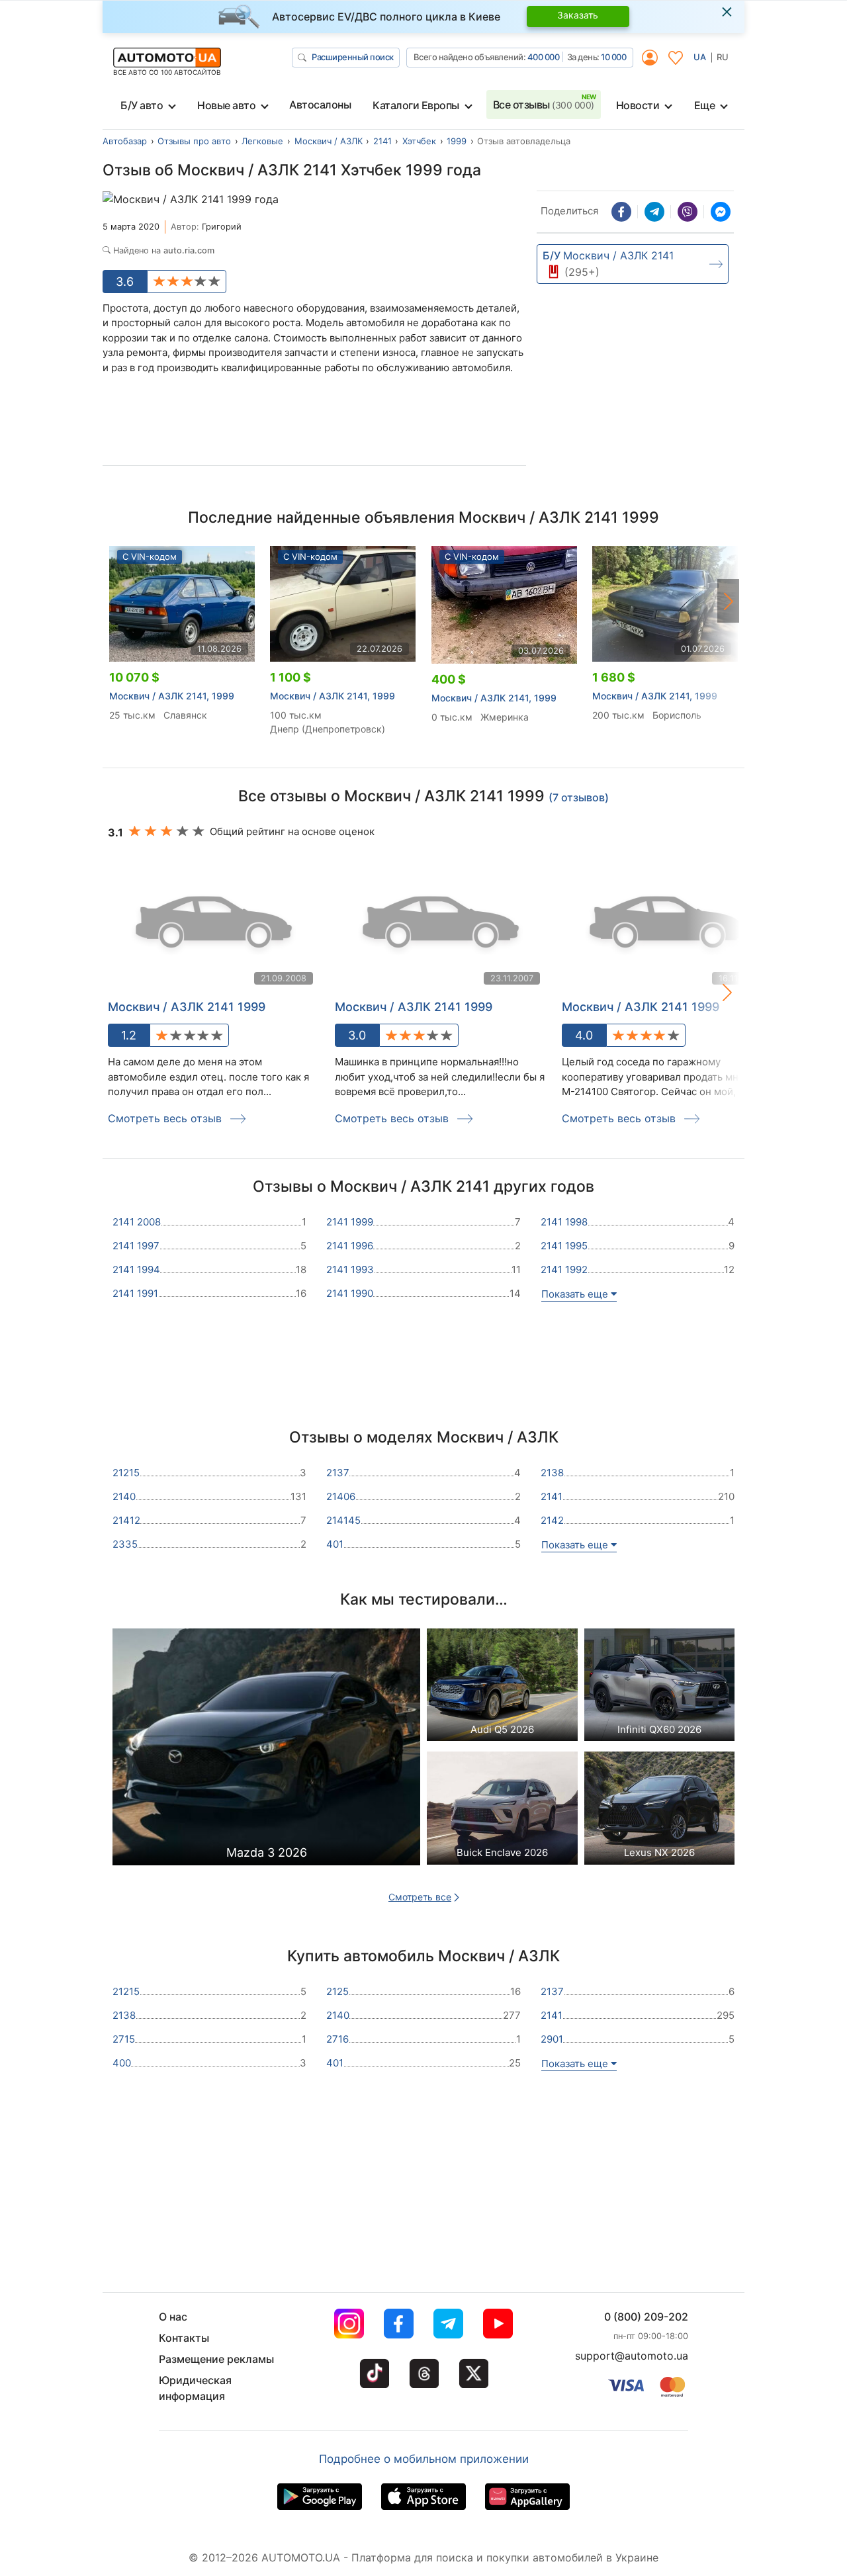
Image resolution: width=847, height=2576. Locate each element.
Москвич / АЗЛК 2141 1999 (187, 1007)
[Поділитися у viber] (688, 212)
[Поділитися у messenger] (721, 212)
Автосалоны (320, 105)
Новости (638, 105)
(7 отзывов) (579, 797)
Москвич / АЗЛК (329, 141)
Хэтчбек (419, 141)
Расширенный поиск (353, 57)
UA (700, 57)
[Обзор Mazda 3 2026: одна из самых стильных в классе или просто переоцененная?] (266, 1751)
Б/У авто (142, 105)
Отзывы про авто (194, 141)
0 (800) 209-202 (646, 2317)
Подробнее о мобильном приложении (424, 2459)
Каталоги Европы (416, 105)
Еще (705, 105)
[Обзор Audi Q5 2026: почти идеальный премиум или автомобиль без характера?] (502, 1688)
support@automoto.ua (632, 2356)
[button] (729, 601)
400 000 (544, 57)
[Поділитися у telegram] (654, 212)
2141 (382, 141)
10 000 (613, 57)
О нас (173, 2317)
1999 (457, 141)
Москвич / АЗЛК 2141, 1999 (172, 696)
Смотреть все (420, 1897)
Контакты (184, 2338)
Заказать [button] (578, 15)
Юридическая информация (195, 2388)
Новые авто (226, 105)
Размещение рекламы (216, 2359)
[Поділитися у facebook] (621, 212)
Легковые (262, 141)
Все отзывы (544, 105)
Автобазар (125, 141)
